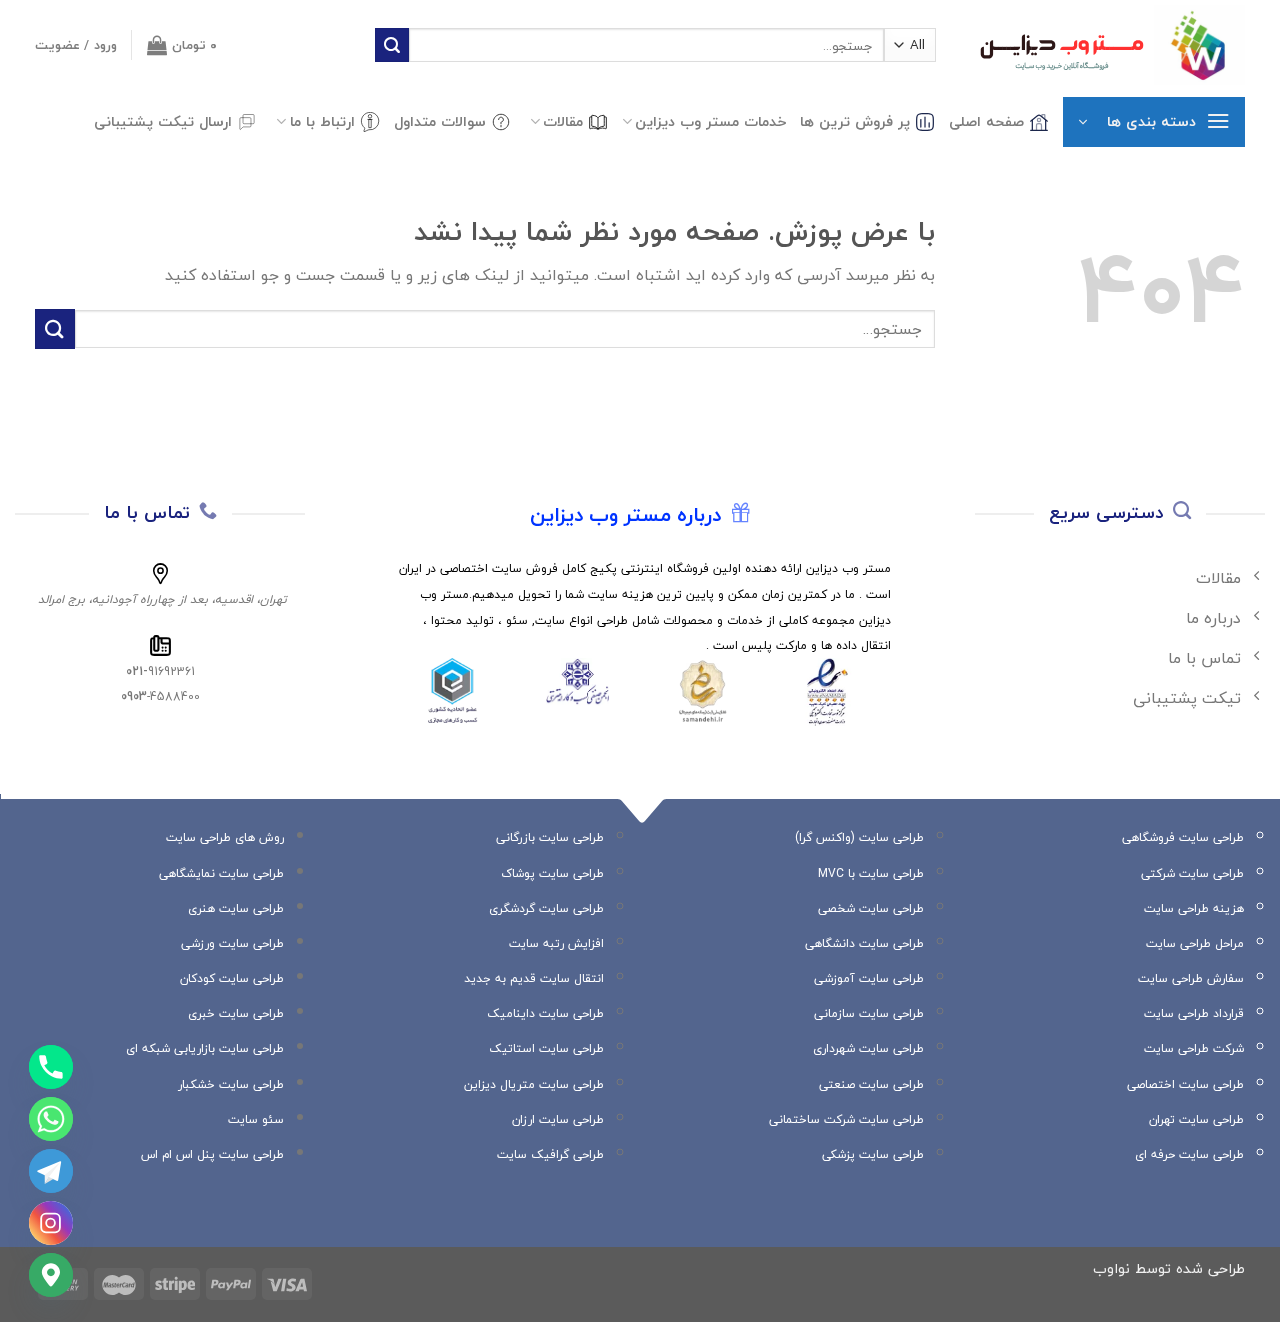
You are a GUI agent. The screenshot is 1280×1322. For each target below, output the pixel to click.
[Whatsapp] (51, 1119)
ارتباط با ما (322, 121)
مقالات (563, 121)
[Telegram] (51, 1171)
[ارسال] (392, 45)
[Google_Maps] (51, 1275)
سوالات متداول (440, 121)
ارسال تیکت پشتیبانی (163, 121)
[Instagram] (51, 1223)
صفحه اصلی (986, 121)
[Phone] (51, 1067)
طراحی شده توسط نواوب (1169, 1268)
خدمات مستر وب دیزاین (710, 121)
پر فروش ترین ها (855, 121)
